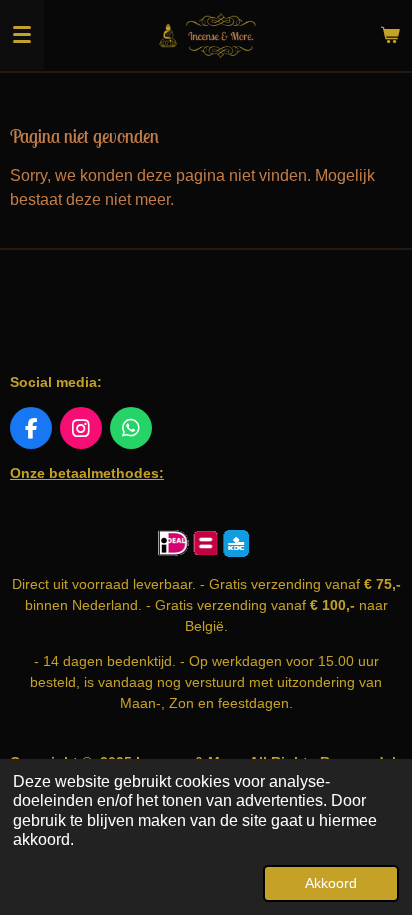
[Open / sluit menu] (22, 35)
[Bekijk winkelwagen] (390, 35)
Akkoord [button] (331, 883)
